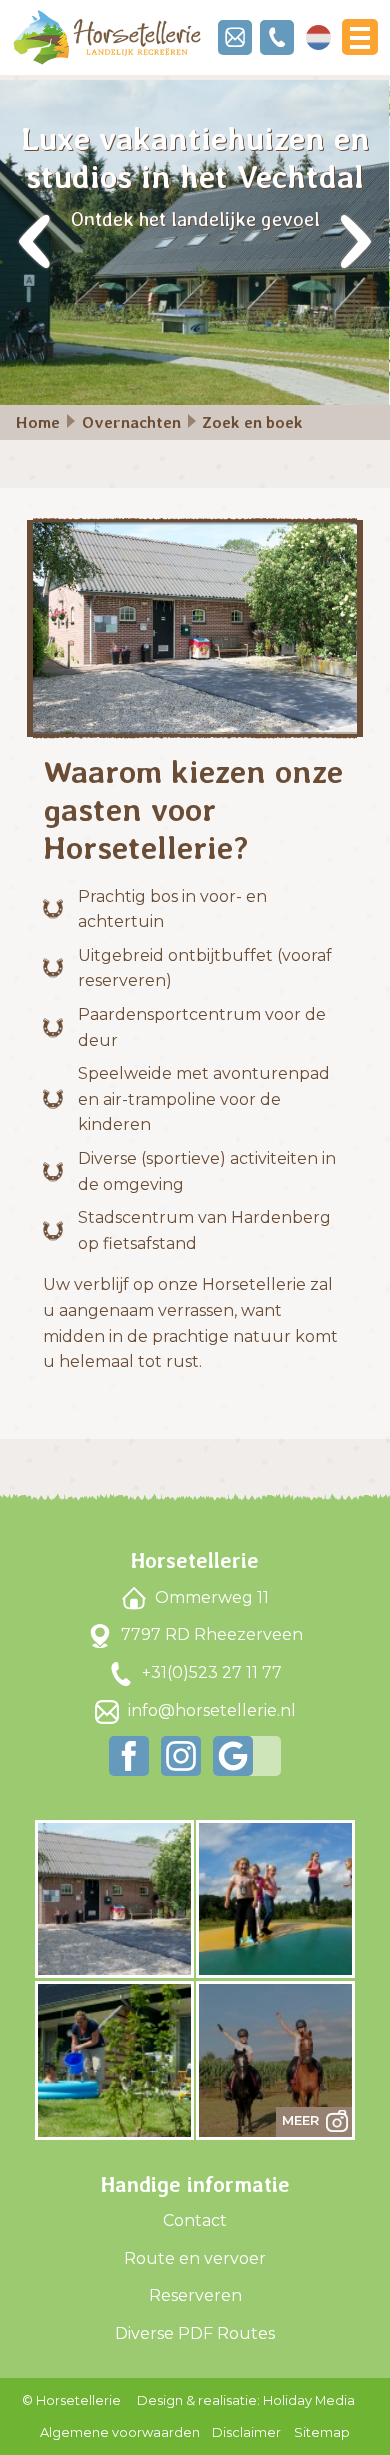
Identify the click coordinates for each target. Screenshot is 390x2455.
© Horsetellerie (71, 2400)
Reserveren (195, 2295)
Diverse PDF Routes (195, 2333)
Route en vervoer (195, 2258)
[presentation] (35, 243)
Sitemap (322, 2432)
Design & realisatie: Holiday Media (246, 2400)
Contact (195, 2220)
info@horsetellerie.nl (210, 1710)
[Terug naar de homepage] (107, 37)
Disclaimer (246, 2432)
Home (38, 422)
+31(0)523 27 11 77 (210, 1672)
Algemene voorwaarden (120, 2432)
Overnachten (131, 422)
